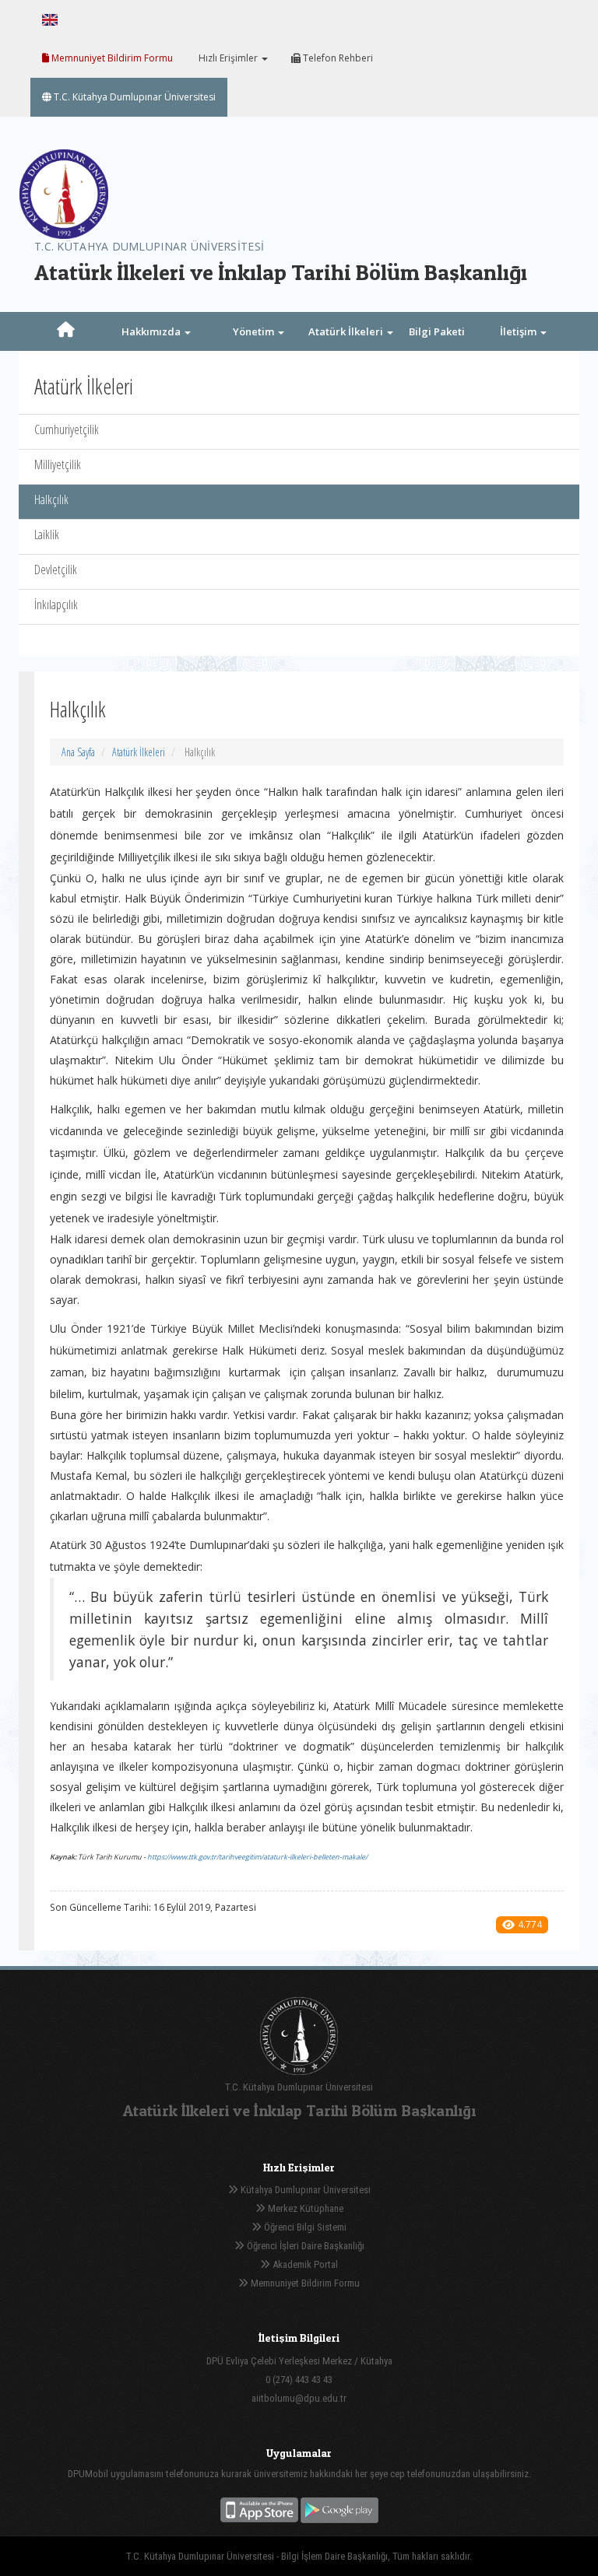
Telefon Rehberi (337, 58)
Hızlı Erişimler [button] (228, 58)
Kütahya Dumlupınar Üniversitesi (304, 2190)
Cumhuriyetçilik (67, 429)
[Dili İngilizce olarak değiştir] (50, 19)
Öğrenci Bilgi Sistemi (304, 2227)
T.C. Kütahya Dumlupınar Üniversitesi (134, 97)
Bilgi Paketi (437, 331)
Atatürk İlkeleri (139, 752)
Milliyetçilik (58, 464)
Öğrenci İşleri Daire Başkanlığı (304, 2246)
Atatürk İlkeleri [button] (347, 331)
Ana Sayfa (78, 752)
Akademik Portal (304, 2264)
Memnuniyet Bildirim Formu (111, 58)
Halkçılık (51, 499)
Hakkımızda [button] (152, 331)
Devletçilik (56, 570)
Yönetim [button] (255, 331)
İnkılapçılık (56, 605)
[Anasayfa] (65, 331)
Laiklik (47, 534)
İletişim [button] (519, 331)
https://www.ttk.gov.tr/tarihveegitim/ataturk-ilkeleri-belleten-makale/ (257, 1857)
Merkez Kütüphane (304, 2208)
